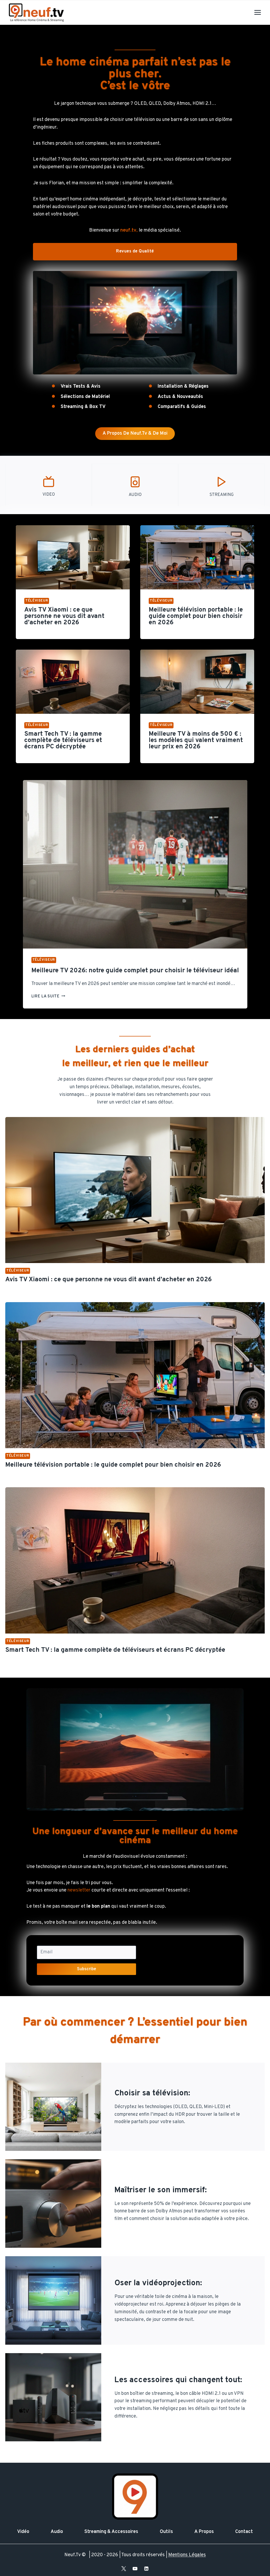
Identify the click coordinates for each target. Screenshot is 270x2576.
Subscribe (87, 1969)
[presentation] (73, 557)
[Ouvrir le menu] (257, 12)
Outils (166, 2532)
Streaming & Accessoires (111, 2532)
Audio (57, 2532)
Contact (244, 2532)
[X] (124, 2569)
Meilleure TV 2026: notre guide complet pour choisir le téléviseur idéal (135, 971)
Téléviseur (37, 601)
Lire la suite (48, 996)
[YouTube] (135, 2569)
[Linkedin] (146, 2569)
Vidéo (23, 2532)
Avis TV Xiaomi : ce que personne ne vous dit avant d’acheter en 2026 (64, 616)
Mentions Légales (187, 2555)
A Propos (204, 2532)
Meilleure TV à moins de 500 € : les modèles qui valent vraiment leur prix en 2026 (196, 740)
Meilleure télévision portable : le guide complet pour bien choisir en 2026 (196, 616)
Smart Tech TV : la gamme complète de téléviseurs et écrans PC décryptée (63, 740)
